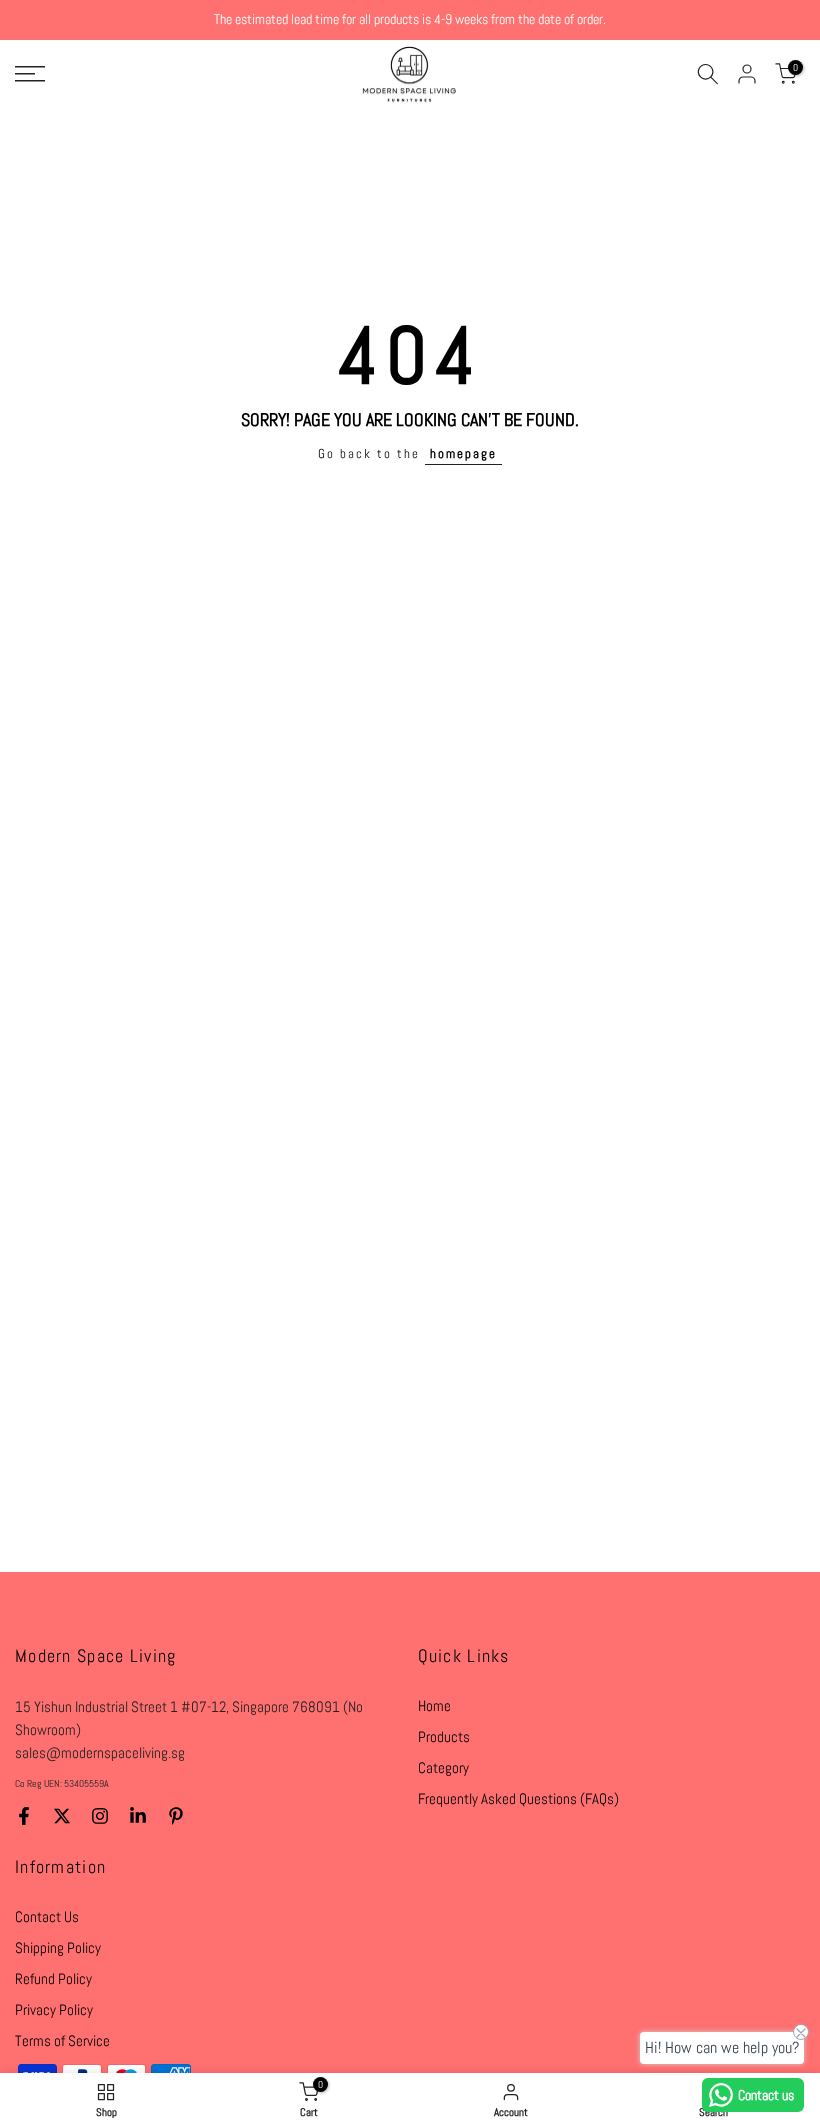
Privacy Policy (54, 2009)
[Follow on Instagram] (100, 1816)
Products (444, 1736)
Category (443, 1767)
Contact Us (47, 1916)
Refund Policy (53, 1978)
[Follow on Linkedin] (138, 1816)
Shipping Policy (58, 1947)
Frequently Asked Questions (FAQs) (518, 1798)
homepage (463, 454)
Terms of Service (62, 2040)
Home (434, 1705)
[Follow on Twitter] (62, 1816)
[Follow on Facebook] (24, 1816)
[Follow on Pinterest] (176, 1816)
